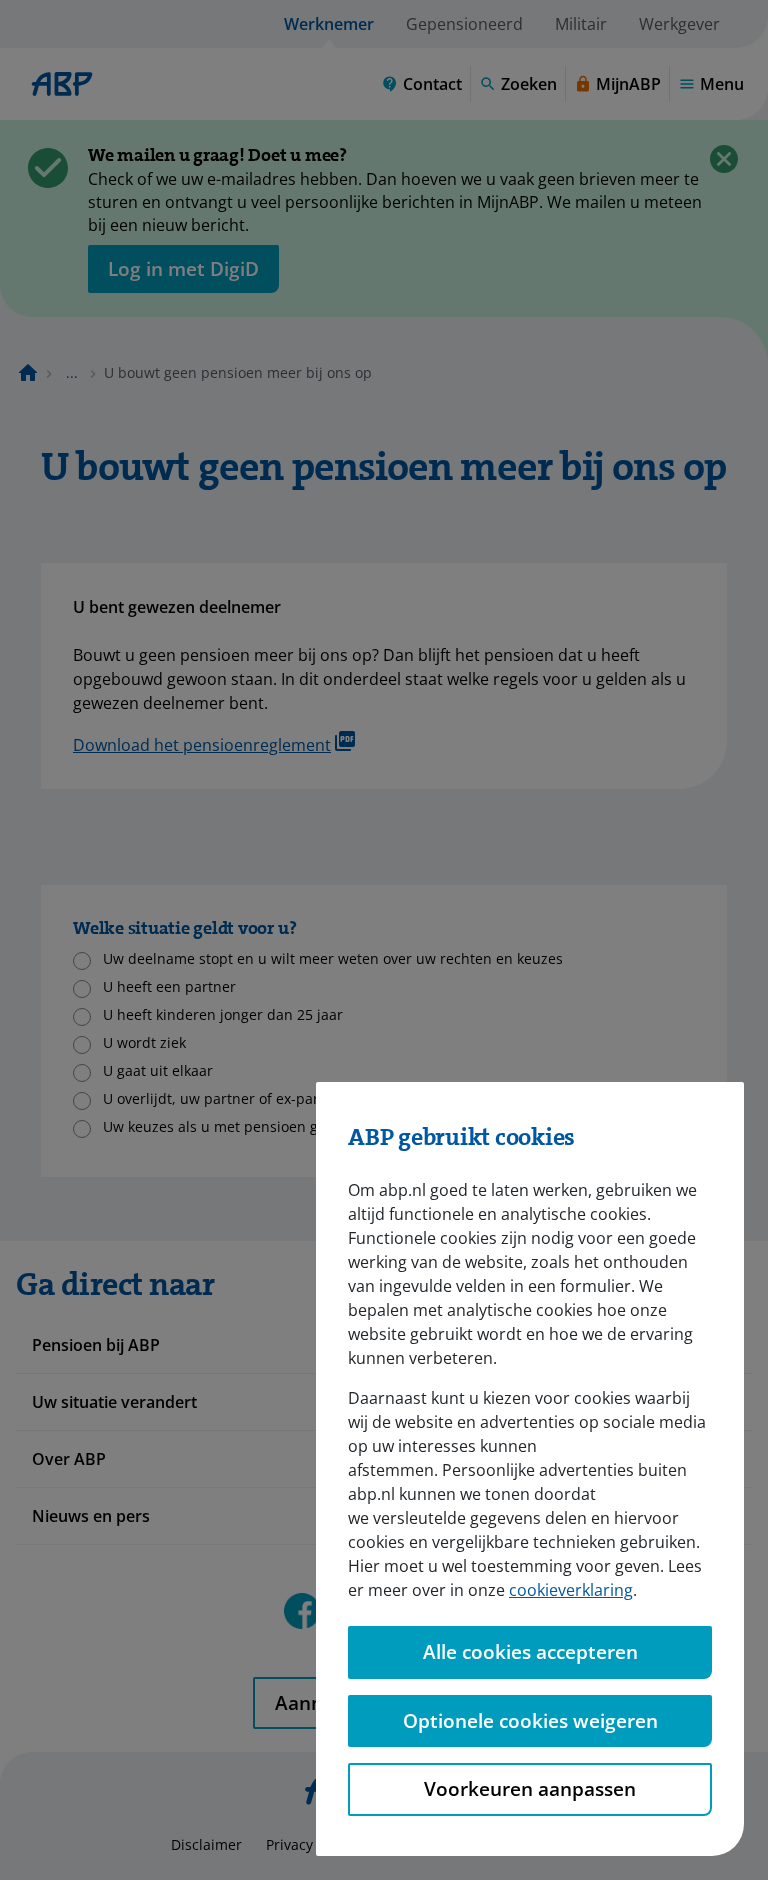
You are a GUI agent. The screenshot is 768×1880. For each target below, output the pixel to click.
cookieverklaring (571, 1590)
